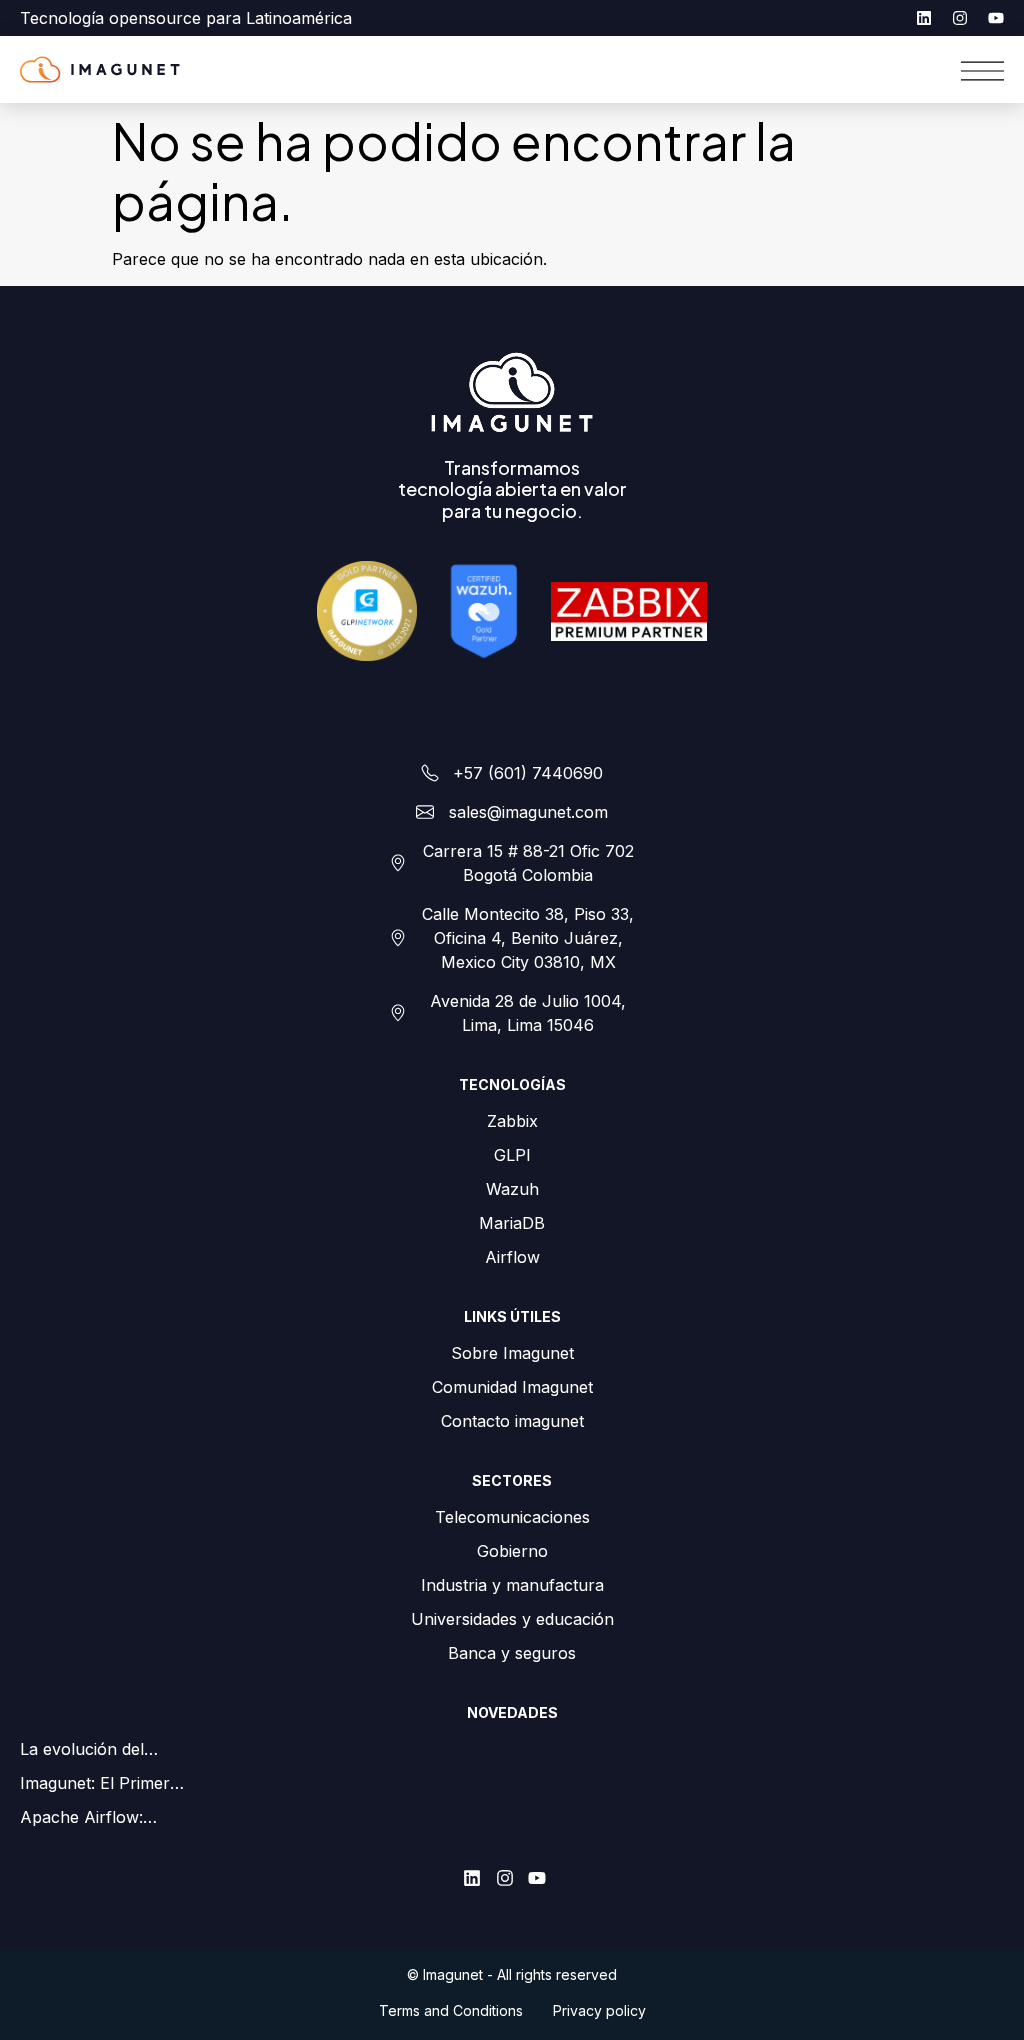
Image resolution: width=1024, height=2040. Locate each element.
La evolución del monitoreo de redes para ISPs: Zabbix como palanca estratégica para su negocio (114, 1750)
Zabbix (512, 1121)
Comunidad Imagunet (512, 1387)
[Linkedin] (924, 18)
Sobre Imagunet (512, 1353)
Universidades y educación (512, 1619)
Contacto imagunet (512, 1421)
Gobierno (512, 1551)
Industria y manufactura (512, 1585)
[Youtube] (996, 18)
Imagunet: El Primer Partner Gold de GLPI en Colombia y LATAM (113, 1784)
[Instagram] (960, 18)
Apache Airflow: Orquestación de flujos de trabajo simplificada (116, 1818)
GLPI (512, 1155)
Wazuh (512, 1189)
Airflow (512, 1257)
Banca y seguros (512, 1653)
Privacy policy (599, 2010)
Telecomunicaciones (512, 1517)
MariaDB (512, 1223)
